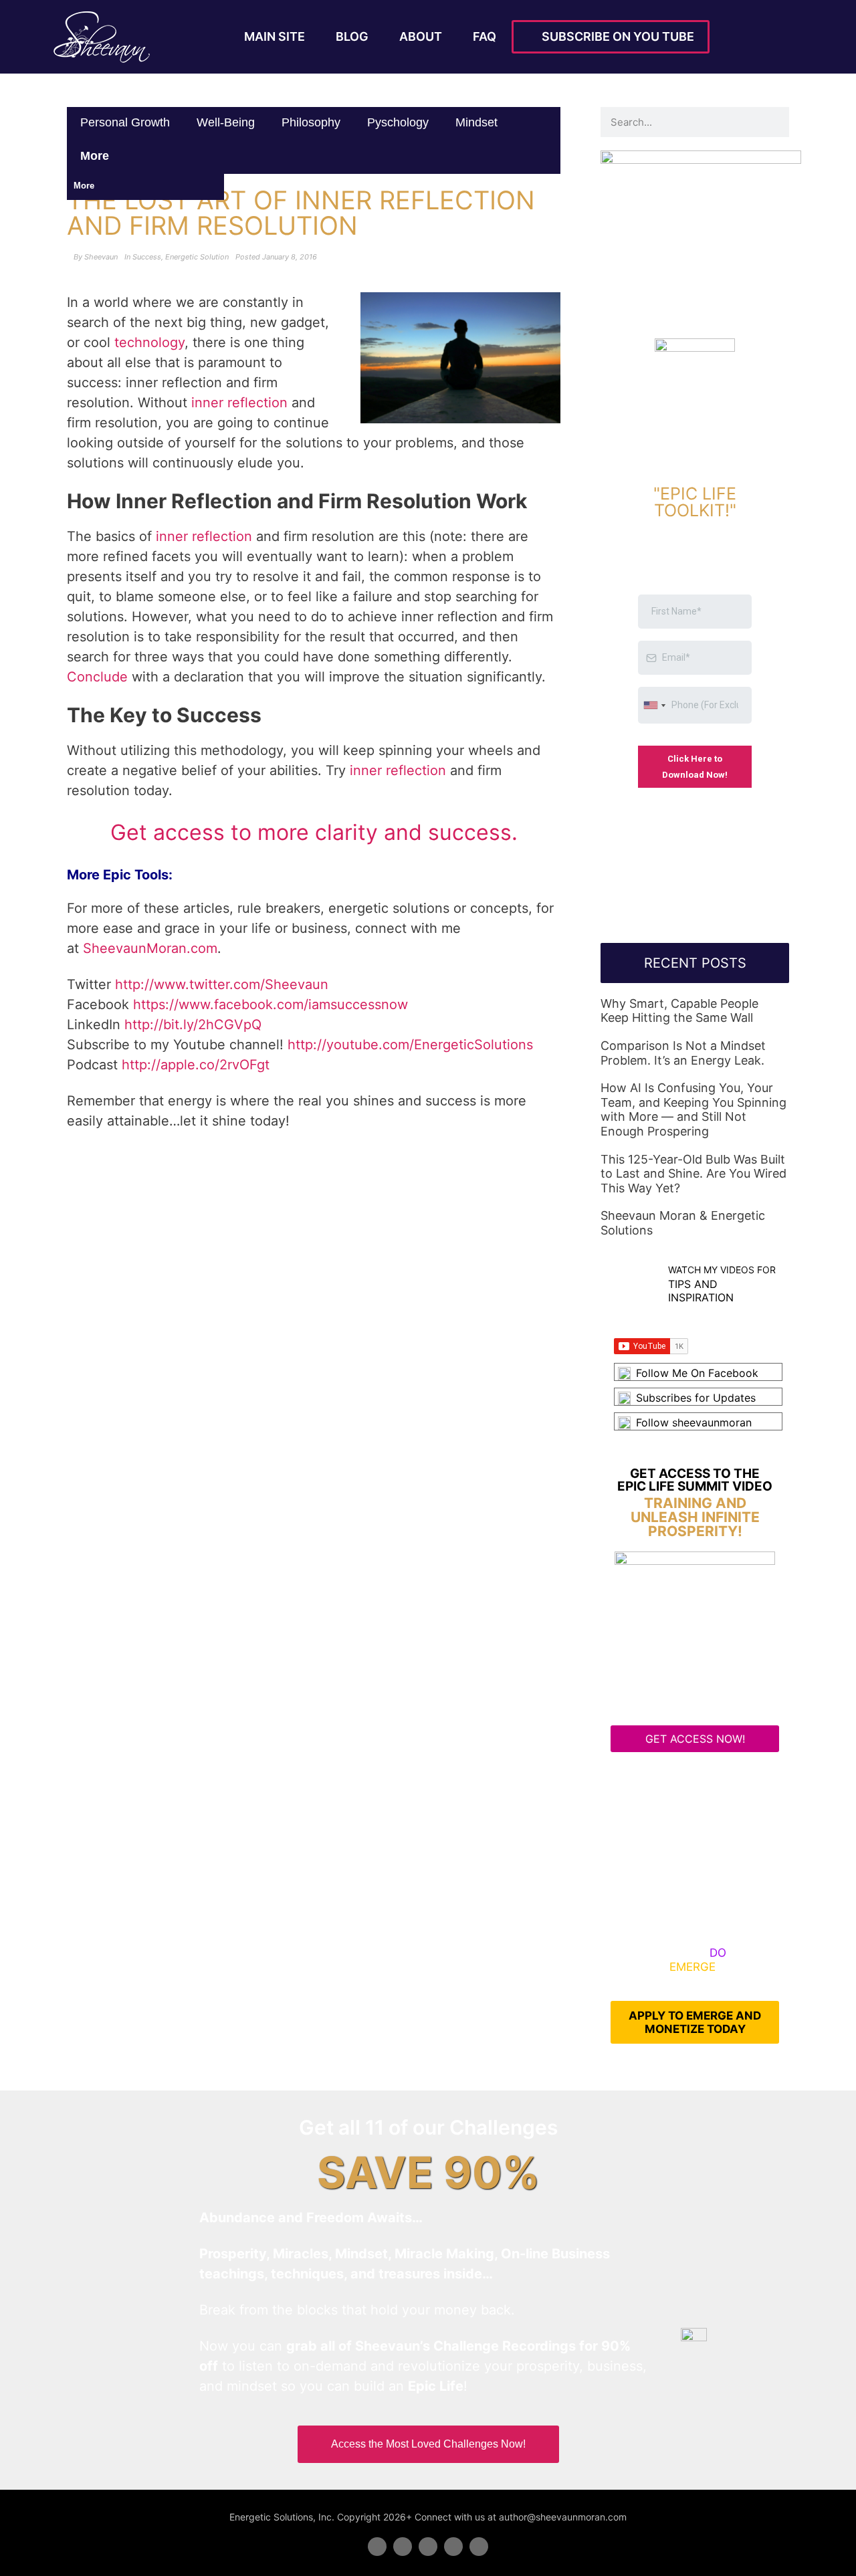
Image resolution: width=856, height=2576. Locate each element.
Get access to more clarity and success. (314, 832)
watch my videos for (722, 1270)
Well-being (226, 122)
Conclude (97, 677)
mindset (476, 122)
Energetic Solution (197, 257)
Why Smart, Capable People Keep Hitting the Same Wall (679, 1011)
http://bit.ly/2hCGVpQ (193, 1025)
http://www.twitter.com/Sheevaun (222, 984)
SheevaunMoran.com (150, 948)
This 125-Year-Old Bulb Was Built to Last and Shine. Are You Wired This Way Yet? (693, 1174)
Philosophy (311, 122)
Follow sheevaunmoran (694, 1422)
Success (147, 257)
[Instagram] (479, 2547)
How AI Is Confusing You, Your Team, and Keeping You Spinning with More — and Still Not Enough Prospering (693, 1109)
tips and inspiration (701, 1290)
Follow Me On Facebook (697, 1373)
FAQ (485, 36)
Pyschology (398, 122)
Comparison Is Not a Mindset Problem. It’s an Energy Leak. (683, 1053)
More (96, 156)
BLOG (352, 36)
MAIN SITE (275, 36)
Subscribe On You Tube (615, 36)
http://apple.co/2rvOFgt (196, 1065)
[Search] (774, 122)
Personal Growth (125, 122)
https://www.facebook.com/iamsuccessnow (271, 1004)
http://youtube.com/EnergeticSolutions (410, 1045)
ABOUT (421, 36)
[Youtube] (453, 2547)
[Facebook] (377, 2547)
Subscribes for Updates (696, 1398)
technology (149, 342)
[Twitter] (403, 2547)
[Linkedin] (428, 2547)
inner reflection (239, 403)
